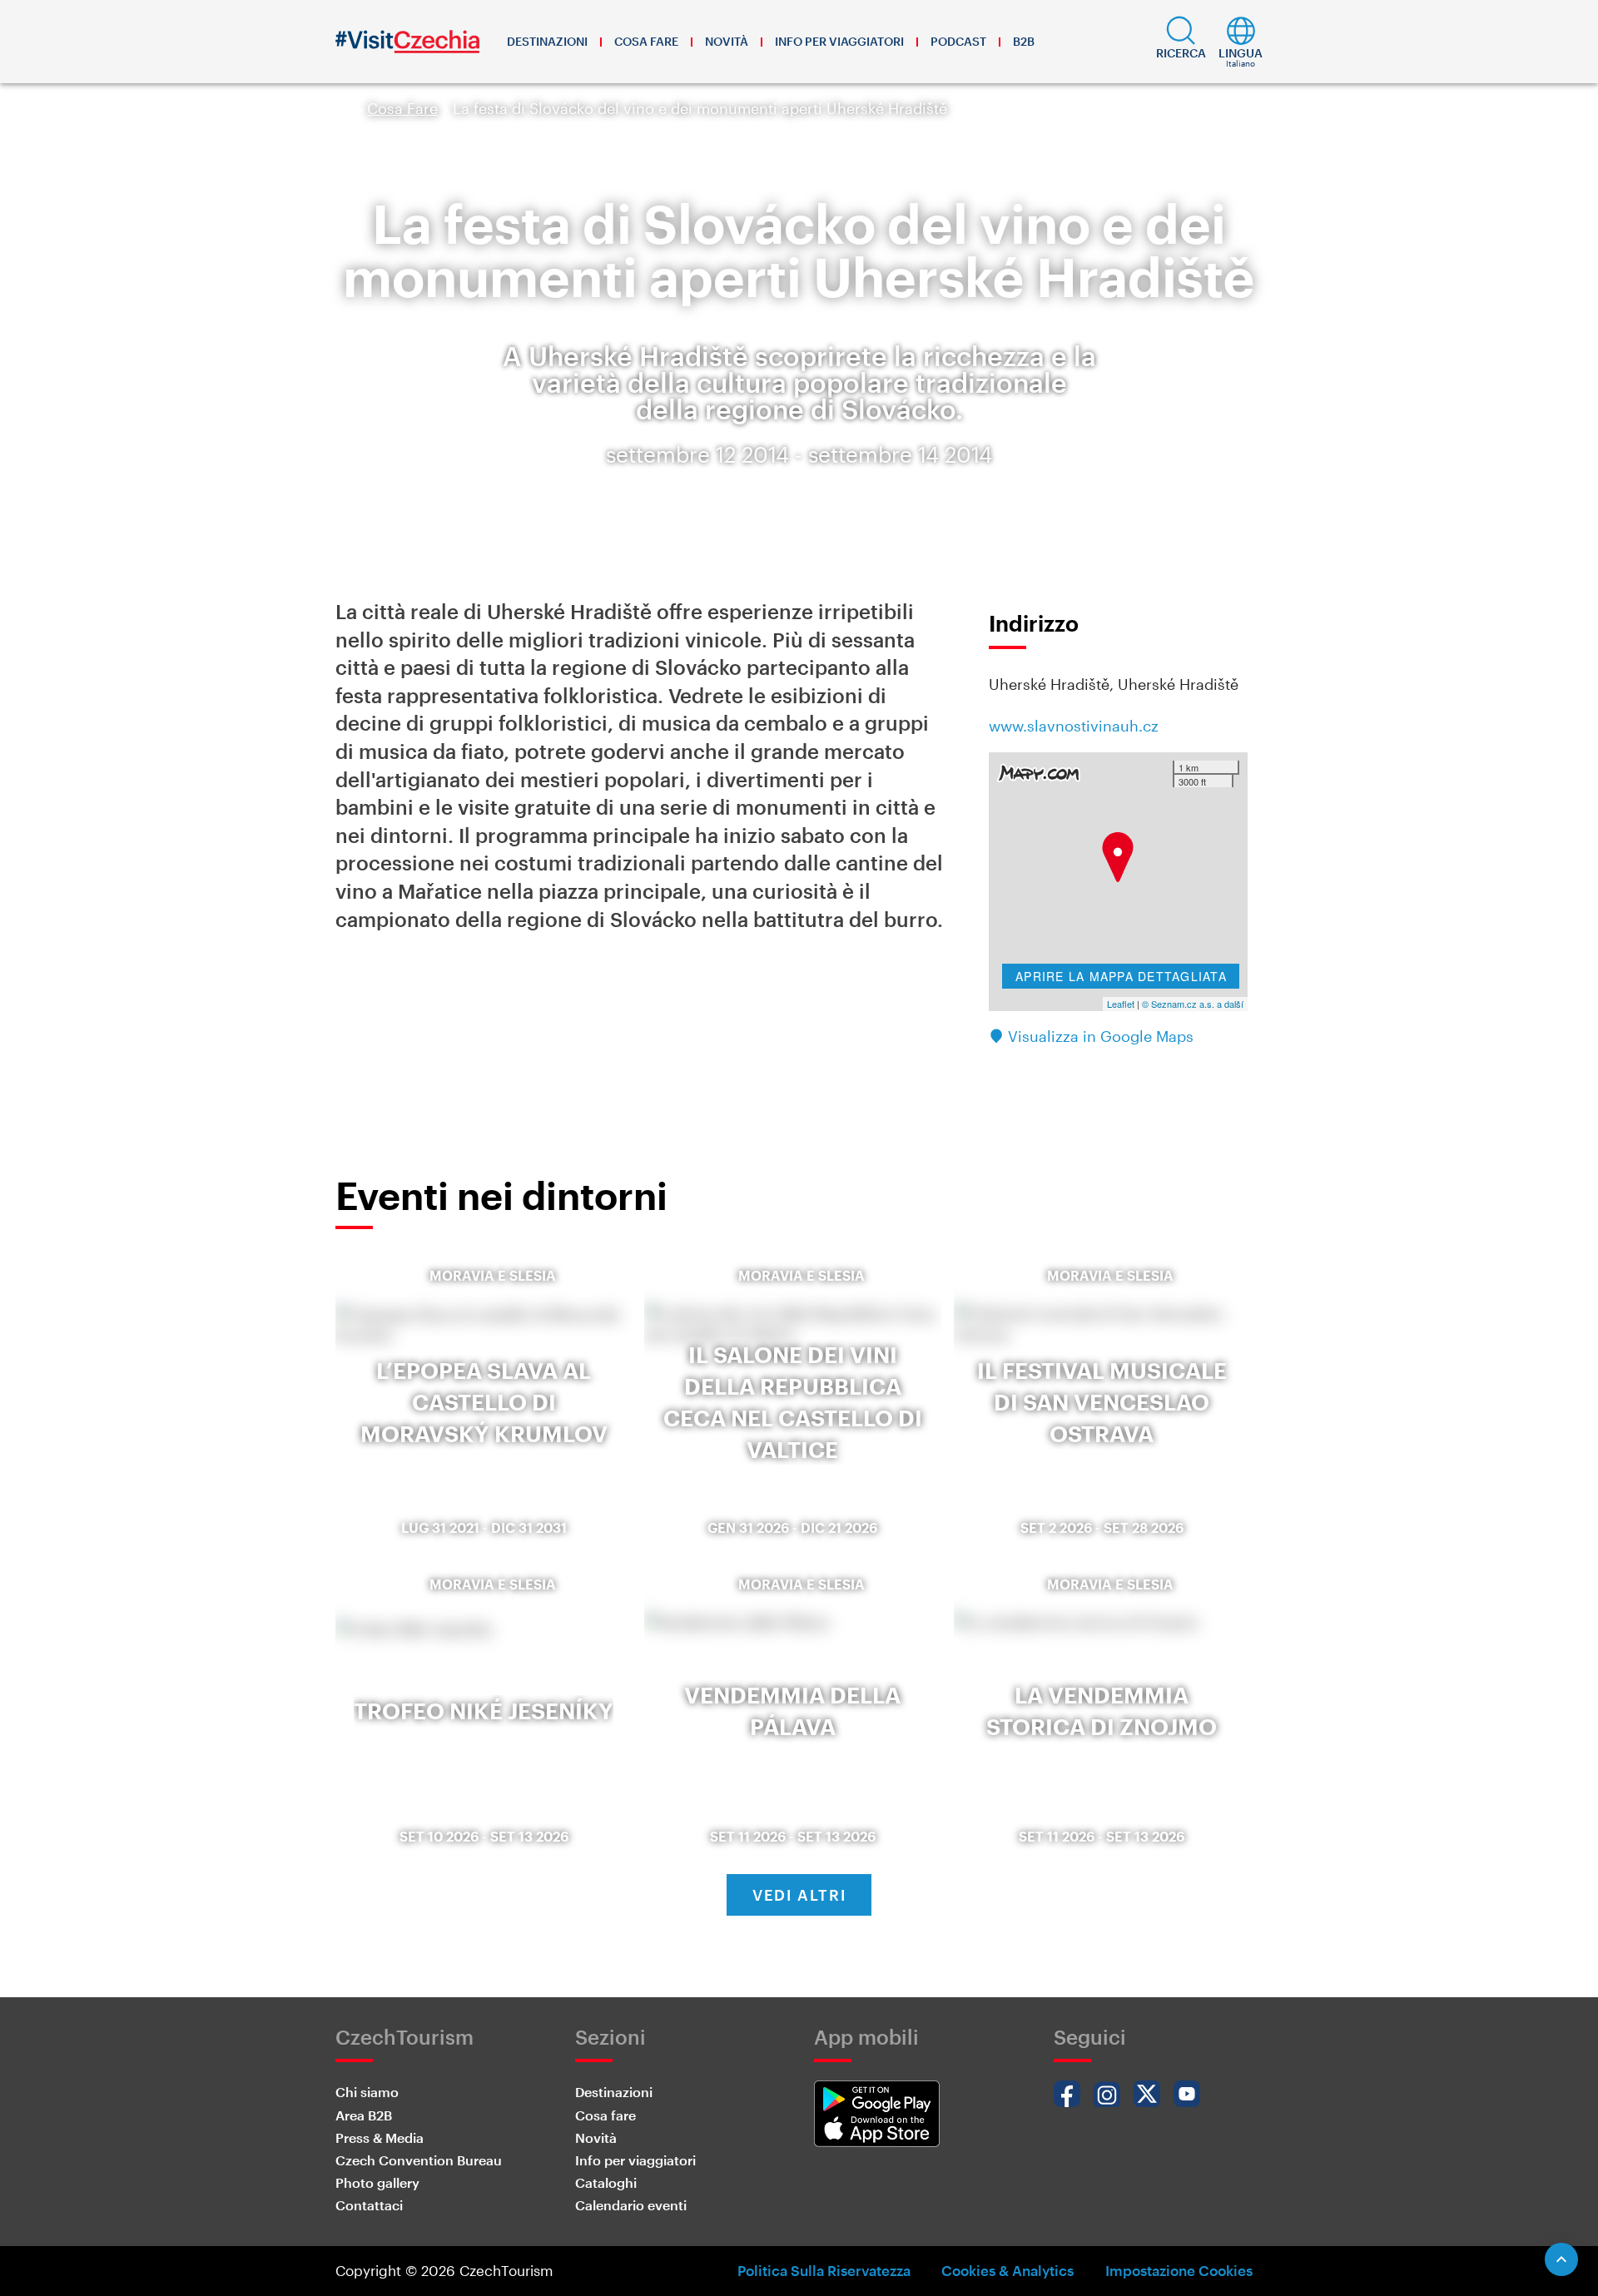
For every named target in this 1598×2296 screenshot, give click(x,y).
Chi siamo (367, 2092)
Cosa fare (646, 41)
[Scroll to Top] (1561, 2259)
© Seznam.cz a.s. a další (1193, 1004)
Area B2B (364, 2115)
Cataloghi (606, 2182)
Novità (727, 41)
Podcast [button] (958, 41)
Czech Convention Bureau (419, 2160)
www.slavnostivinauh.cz (1074, 726)
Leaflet (1121, 1004)
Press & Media (380, 2137)
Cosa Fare (402, 108)
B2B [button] (1024, 41)
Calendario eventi (631, 2205)
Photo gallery (377, 2182)
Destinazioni (547, 41)
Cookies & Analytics (1007, 2270)
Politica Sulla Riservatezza (824, 2270)
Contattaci (369, 2205)
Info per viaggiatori (839, 41)
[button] (1181, 42)
